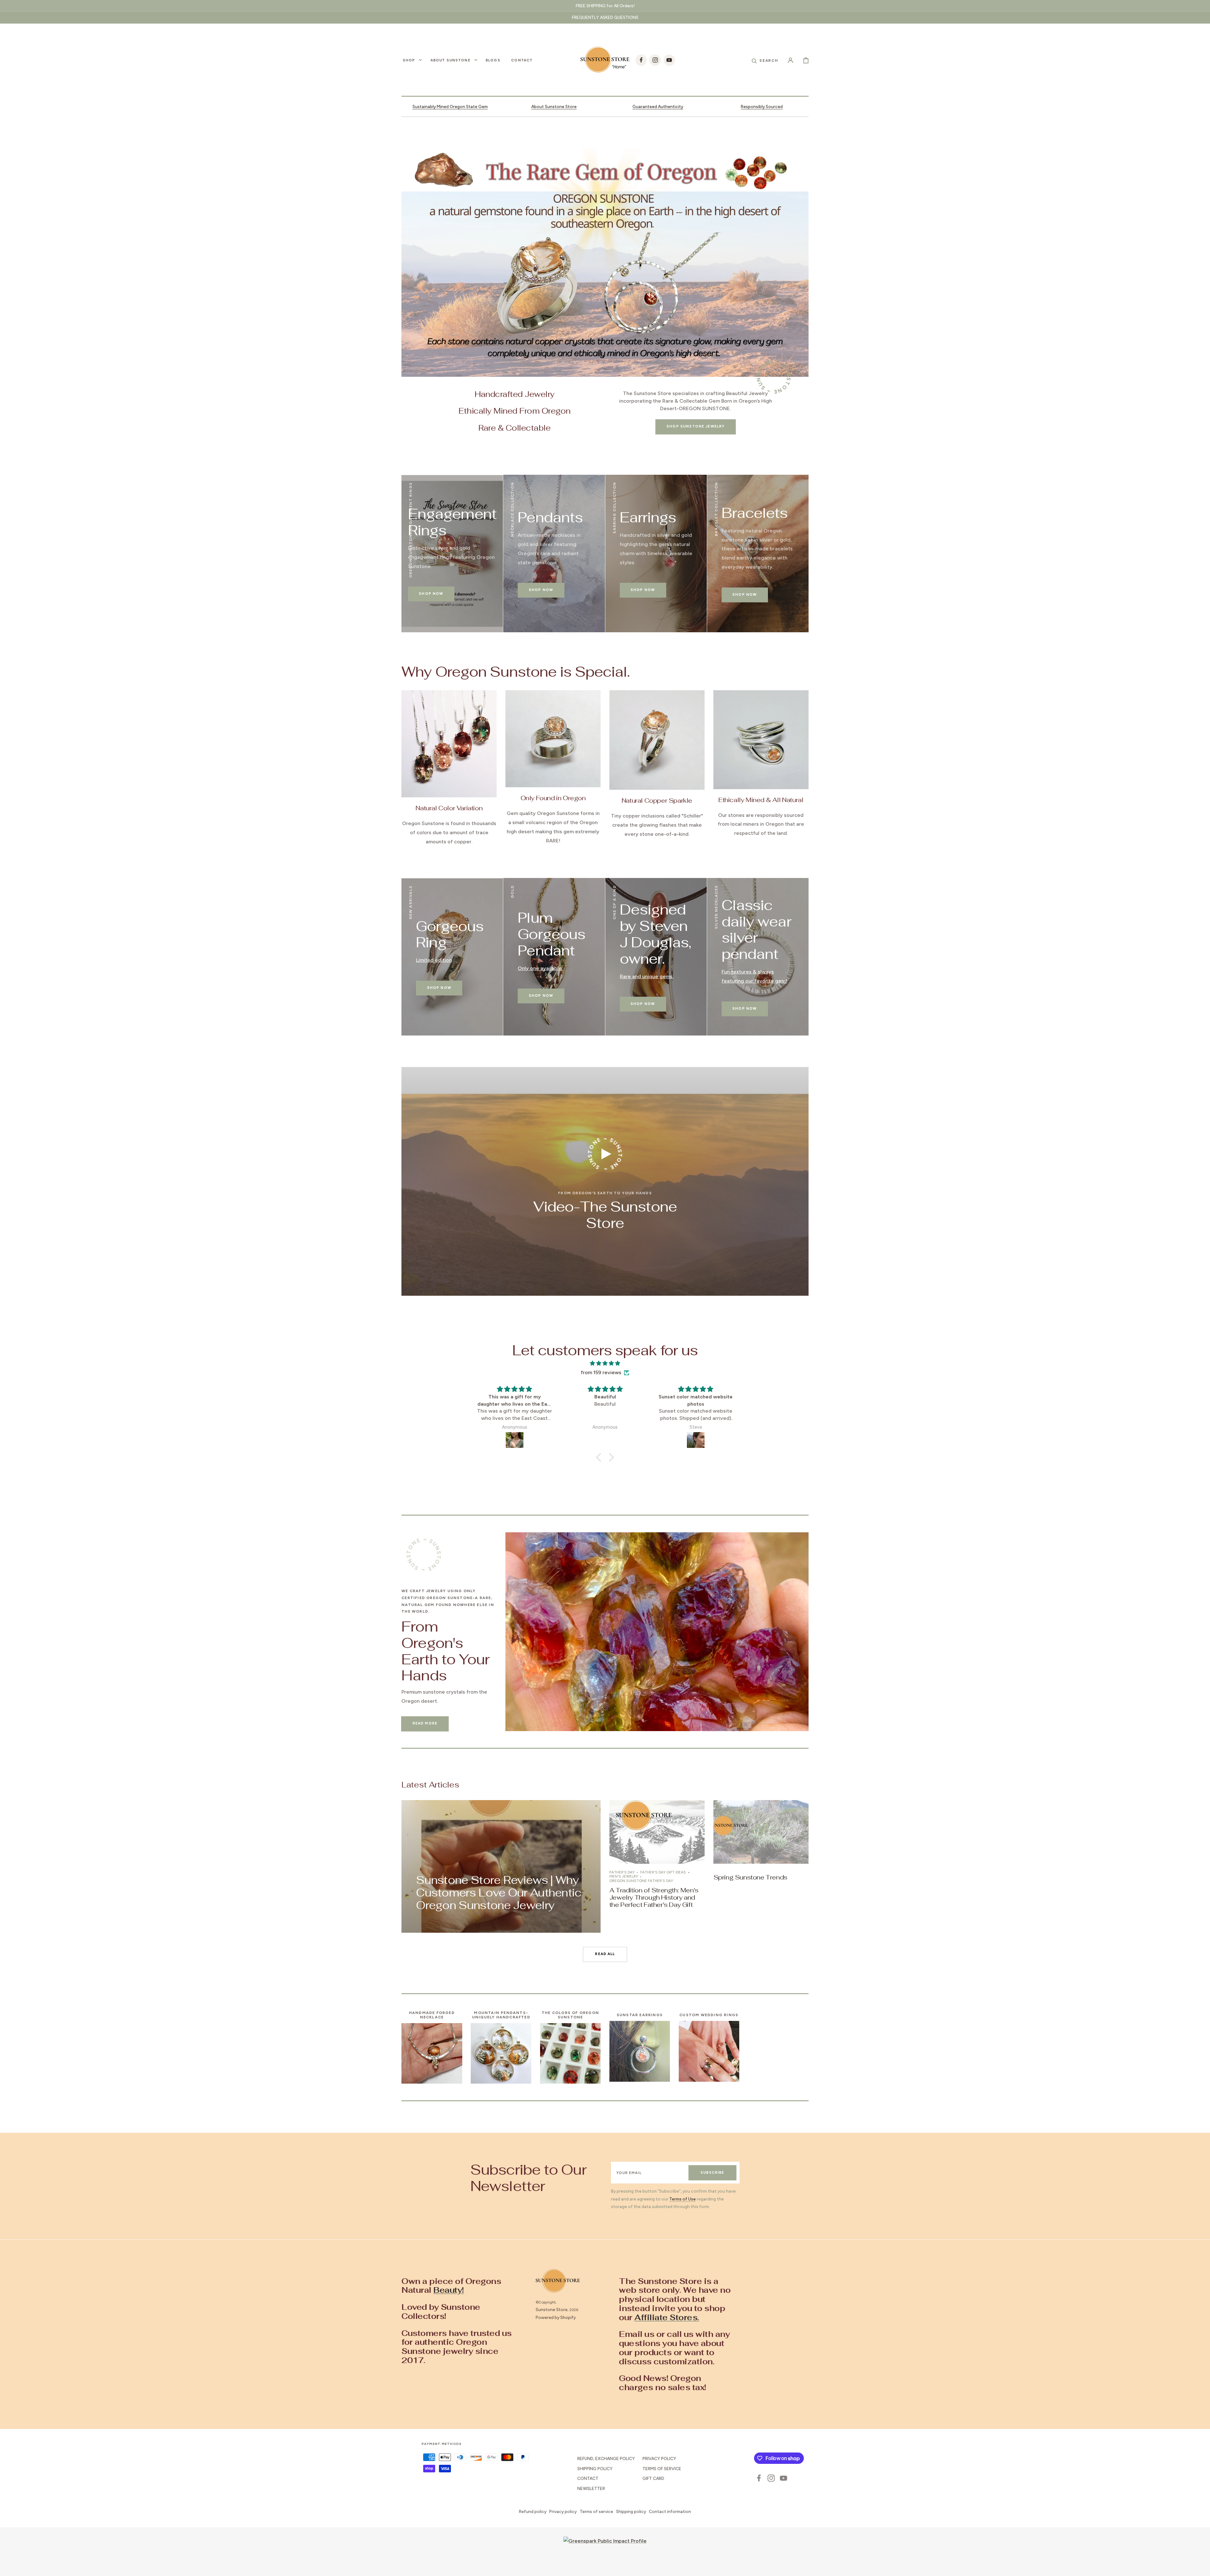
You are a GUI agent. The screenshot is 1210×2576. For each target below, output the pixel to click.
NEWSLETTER (591, 2488)
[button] (765, 60)
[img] (605, 1363)
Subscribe (712, 2172)
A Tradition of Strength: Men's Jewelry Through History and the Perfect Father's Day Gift (654, 1897)
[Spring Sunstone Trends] (761, 1866)
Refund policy (533, 2511)
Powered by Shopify (556, 2317)
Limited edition (434, 960)
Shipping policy (631, 2511)
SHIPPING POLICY (595, 2469)
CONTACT (588, 2478)
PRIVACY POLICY (659, 2458)
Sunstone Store (552, 2309)
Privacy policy (563, 2511)
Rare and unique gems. (647, 976)
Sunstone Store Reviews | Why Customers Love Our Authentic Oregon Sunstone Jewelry (498, 1893)
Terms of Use (683, 2199)
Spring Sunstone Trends (750, 1877)
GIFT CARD (653, 2478)
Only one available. (540, 968)
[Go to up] (1201, 2567)
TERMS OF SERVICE (662, 2469)
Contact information (670, 2511)
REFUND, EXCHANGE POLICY (606, 2458)
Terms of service (596, 2511)
